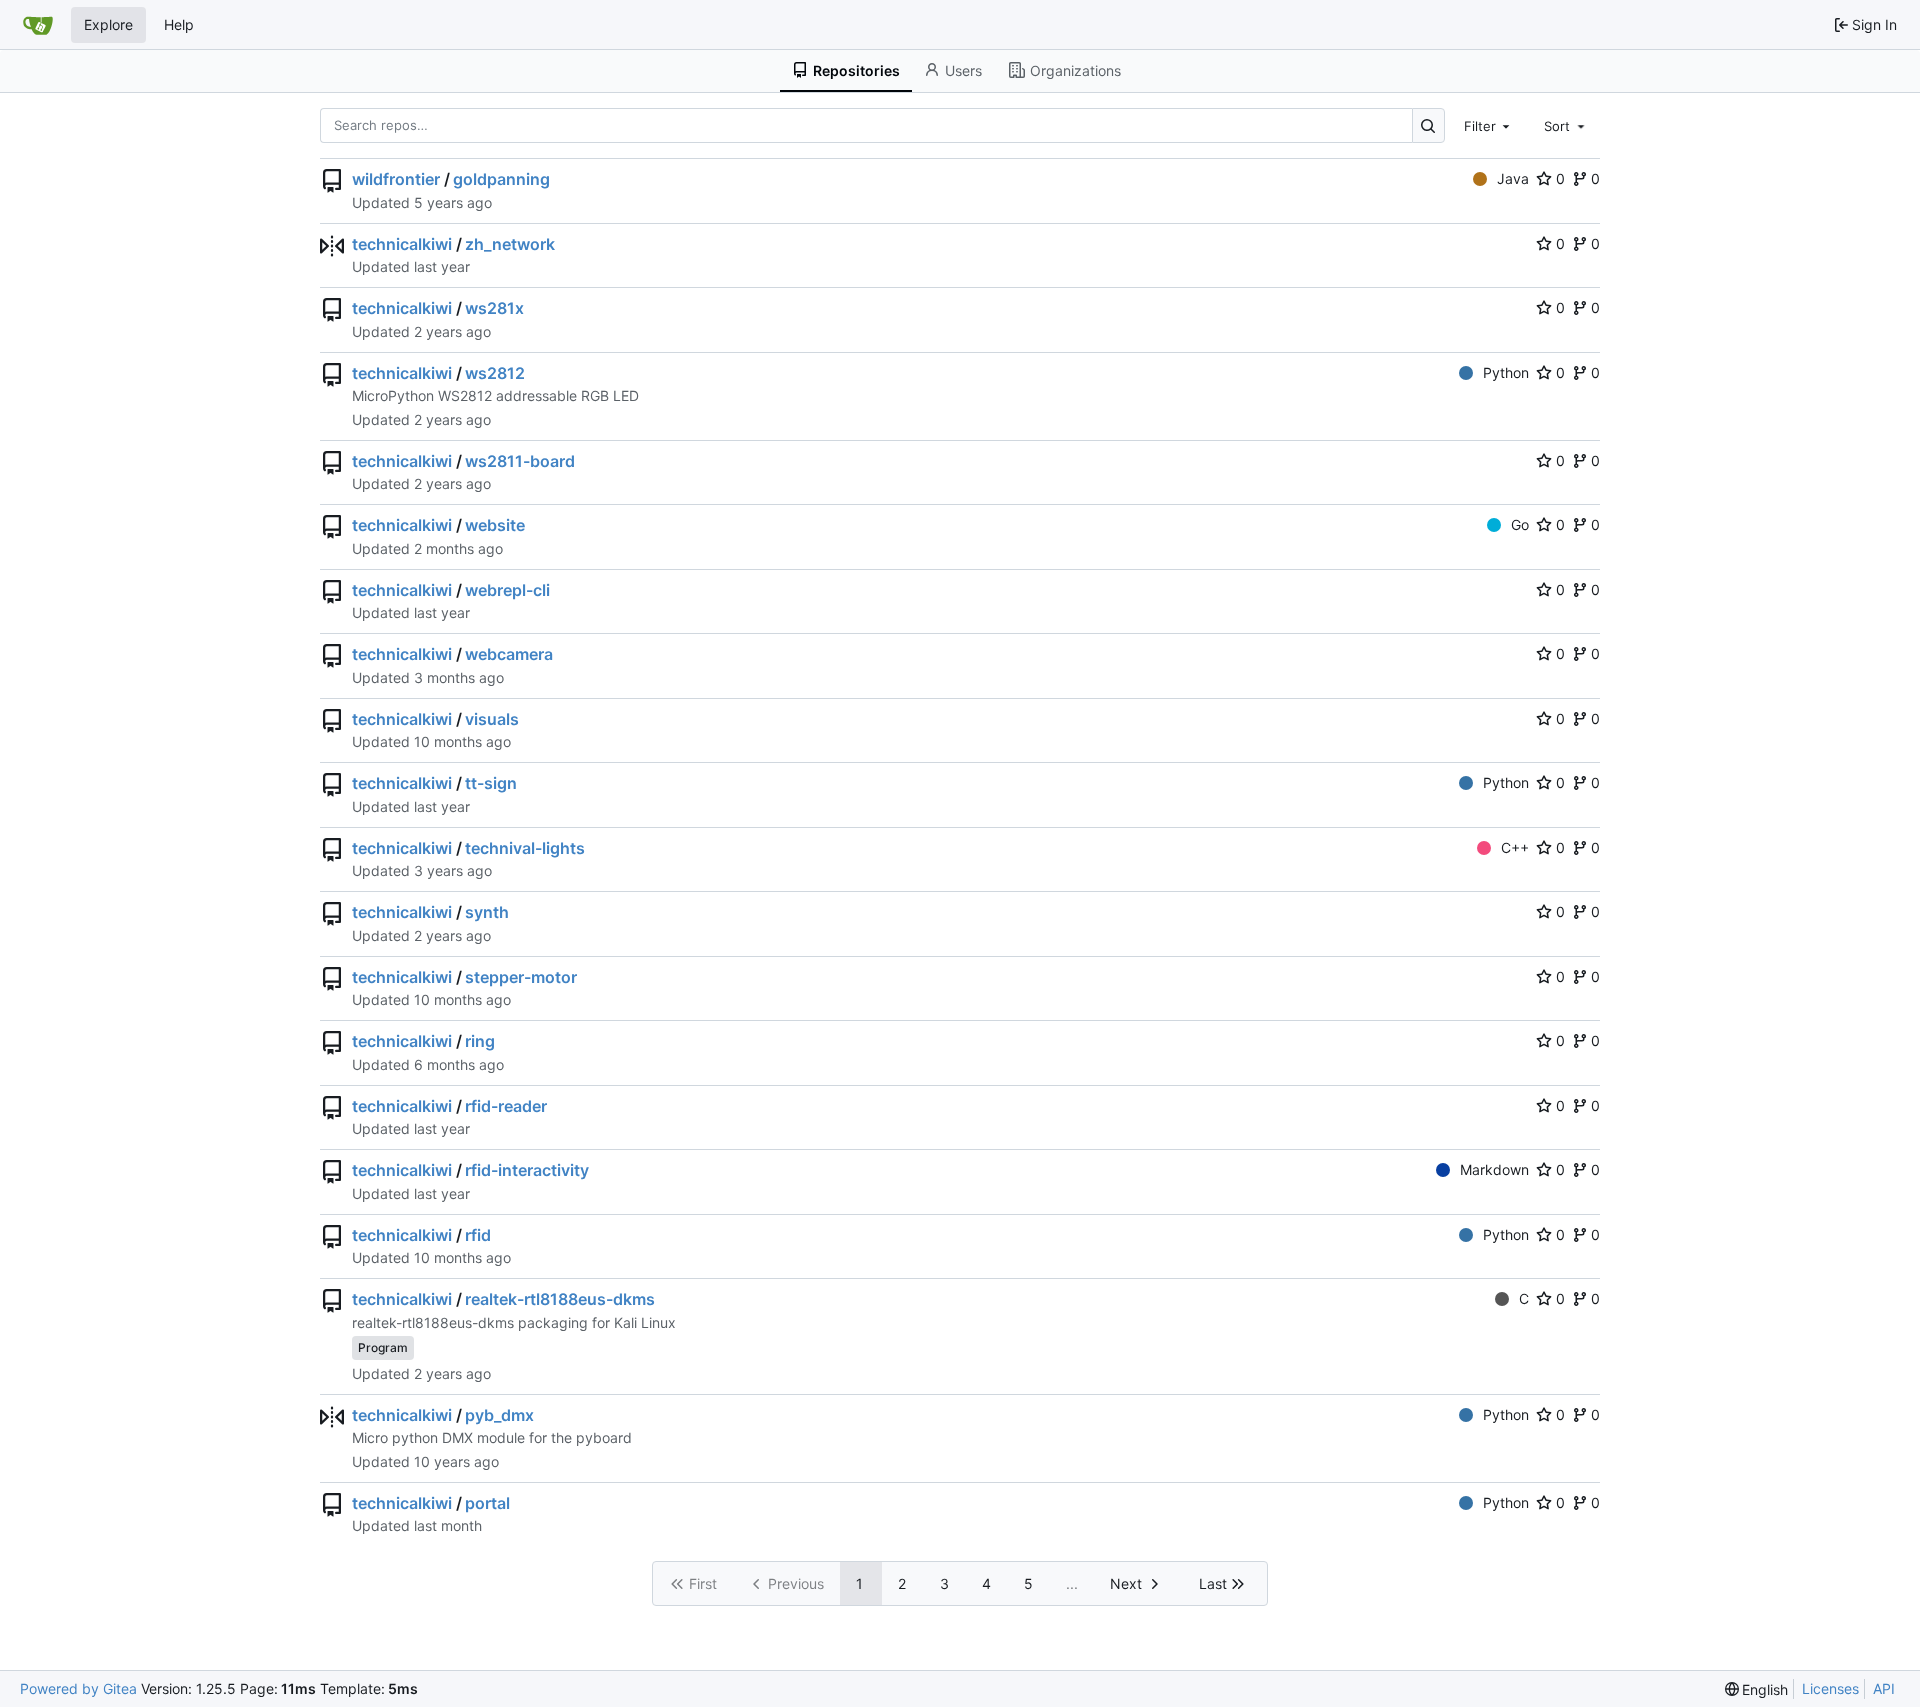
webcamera (509, 654)
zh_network (510, 244)
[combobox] (1489, 125)
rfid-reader (506, 1106)
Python (1506, 372)
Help (179, 24)
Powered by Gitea (78, 1688)
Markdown (1494, 1169)
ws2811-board (520, 461)
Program (383, 1347)
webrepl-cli (507, 590)
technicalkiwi (402, 244)
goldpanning (501, 179)
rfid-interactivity (527, 1170)
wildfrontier (396, 179)
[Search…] (1428, 125)
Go (1520, 524)
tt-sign (491, 783)
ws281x (494, 308)
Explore (108, 24)
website (495, 525)
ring (480, 1041)
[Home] (38, 25)
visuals (492, 719)
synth (487, 912)
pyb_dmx (499, 1415)
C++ (1515, 847)
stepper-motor (521, 977)
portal (487, 1503)
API (1884, 1688)
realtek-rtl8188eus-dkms (560, 1299)
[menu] (1757, 1689)
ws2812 (495, 373)
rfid (478, 1235)
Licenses (1830, 1688)
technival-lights (525, 848)
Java (1513, 178)
